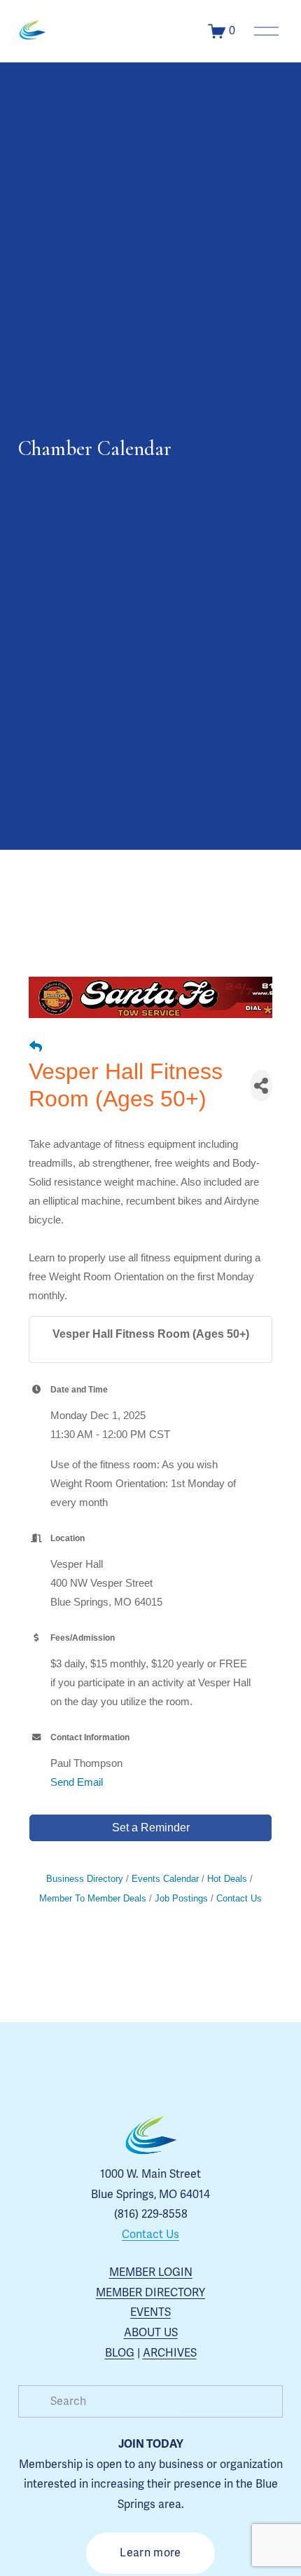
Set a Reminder (151, 1828)
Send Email (77, 1782)
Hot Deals (227, 1879)
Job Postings (181, 1898)
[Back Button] (36, 1047)
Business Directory (85, 1879)
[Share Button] (261, 1086)
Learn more (150, 2553)
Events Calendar (165, 1879)
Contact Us (239, 1898)
